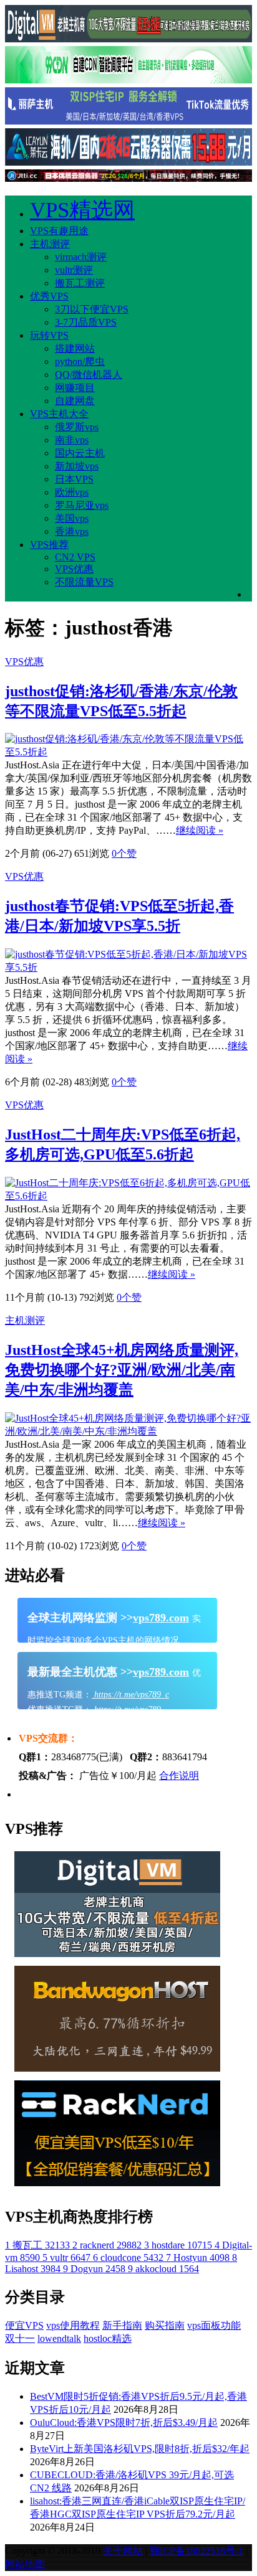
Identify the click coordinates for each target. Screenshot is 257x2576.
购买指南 (165, 2325)
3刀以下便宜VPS (92, 309)
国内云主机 (80, 453)
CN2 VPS (75, 557)
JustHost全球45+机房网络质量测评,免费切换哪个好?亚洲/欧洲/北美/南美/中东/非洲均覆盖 (122, 1370)
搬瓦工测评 (80, 283)
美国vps (72, 518)
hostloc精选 (108, 2338)
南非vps (72, 440)
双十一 (20, 2338)
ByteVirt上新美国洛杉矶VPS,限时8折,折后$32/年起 (140, 2449)
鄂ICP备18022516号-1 (196, 2551)
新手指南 (122, 2325)
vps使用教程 (73, 2325)
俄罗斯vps (77, 427)
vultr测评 (74, 270)
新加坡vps (77, 466)
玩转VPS (49, 335)
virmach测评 (81, 257)
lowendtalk (59, 2338)
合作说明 (179, 1776)
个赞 (124, 853)
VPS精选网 (82, 210)
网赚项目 (75, 388)
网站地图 (25, 2564)
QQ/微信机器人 (89, 375)
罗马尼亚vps (82, 505)
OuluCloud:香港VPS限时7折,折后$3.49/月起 (124, 2423)
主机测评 (50, 244)
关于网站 (123, 2551)
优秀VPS (49, 296)
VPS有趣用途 (59, 231)
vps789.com (161, 1618)
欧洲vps (72, 492)
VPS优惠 (74, 569)
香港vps (72, 531)
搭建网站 (75, 348)
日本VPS (74, 479)
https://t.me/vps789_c (130, 1695)
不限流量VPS (84, 582)
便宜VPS (24, 2325)
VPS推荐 (49, 545)
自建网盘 (75, 401)
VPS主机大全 (59, 414)
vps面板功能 (214, 2325)
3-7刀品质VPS (86, 322)
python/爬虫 (80, 361)
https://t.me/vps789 (126, 1710)
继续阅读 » (200, 830)
